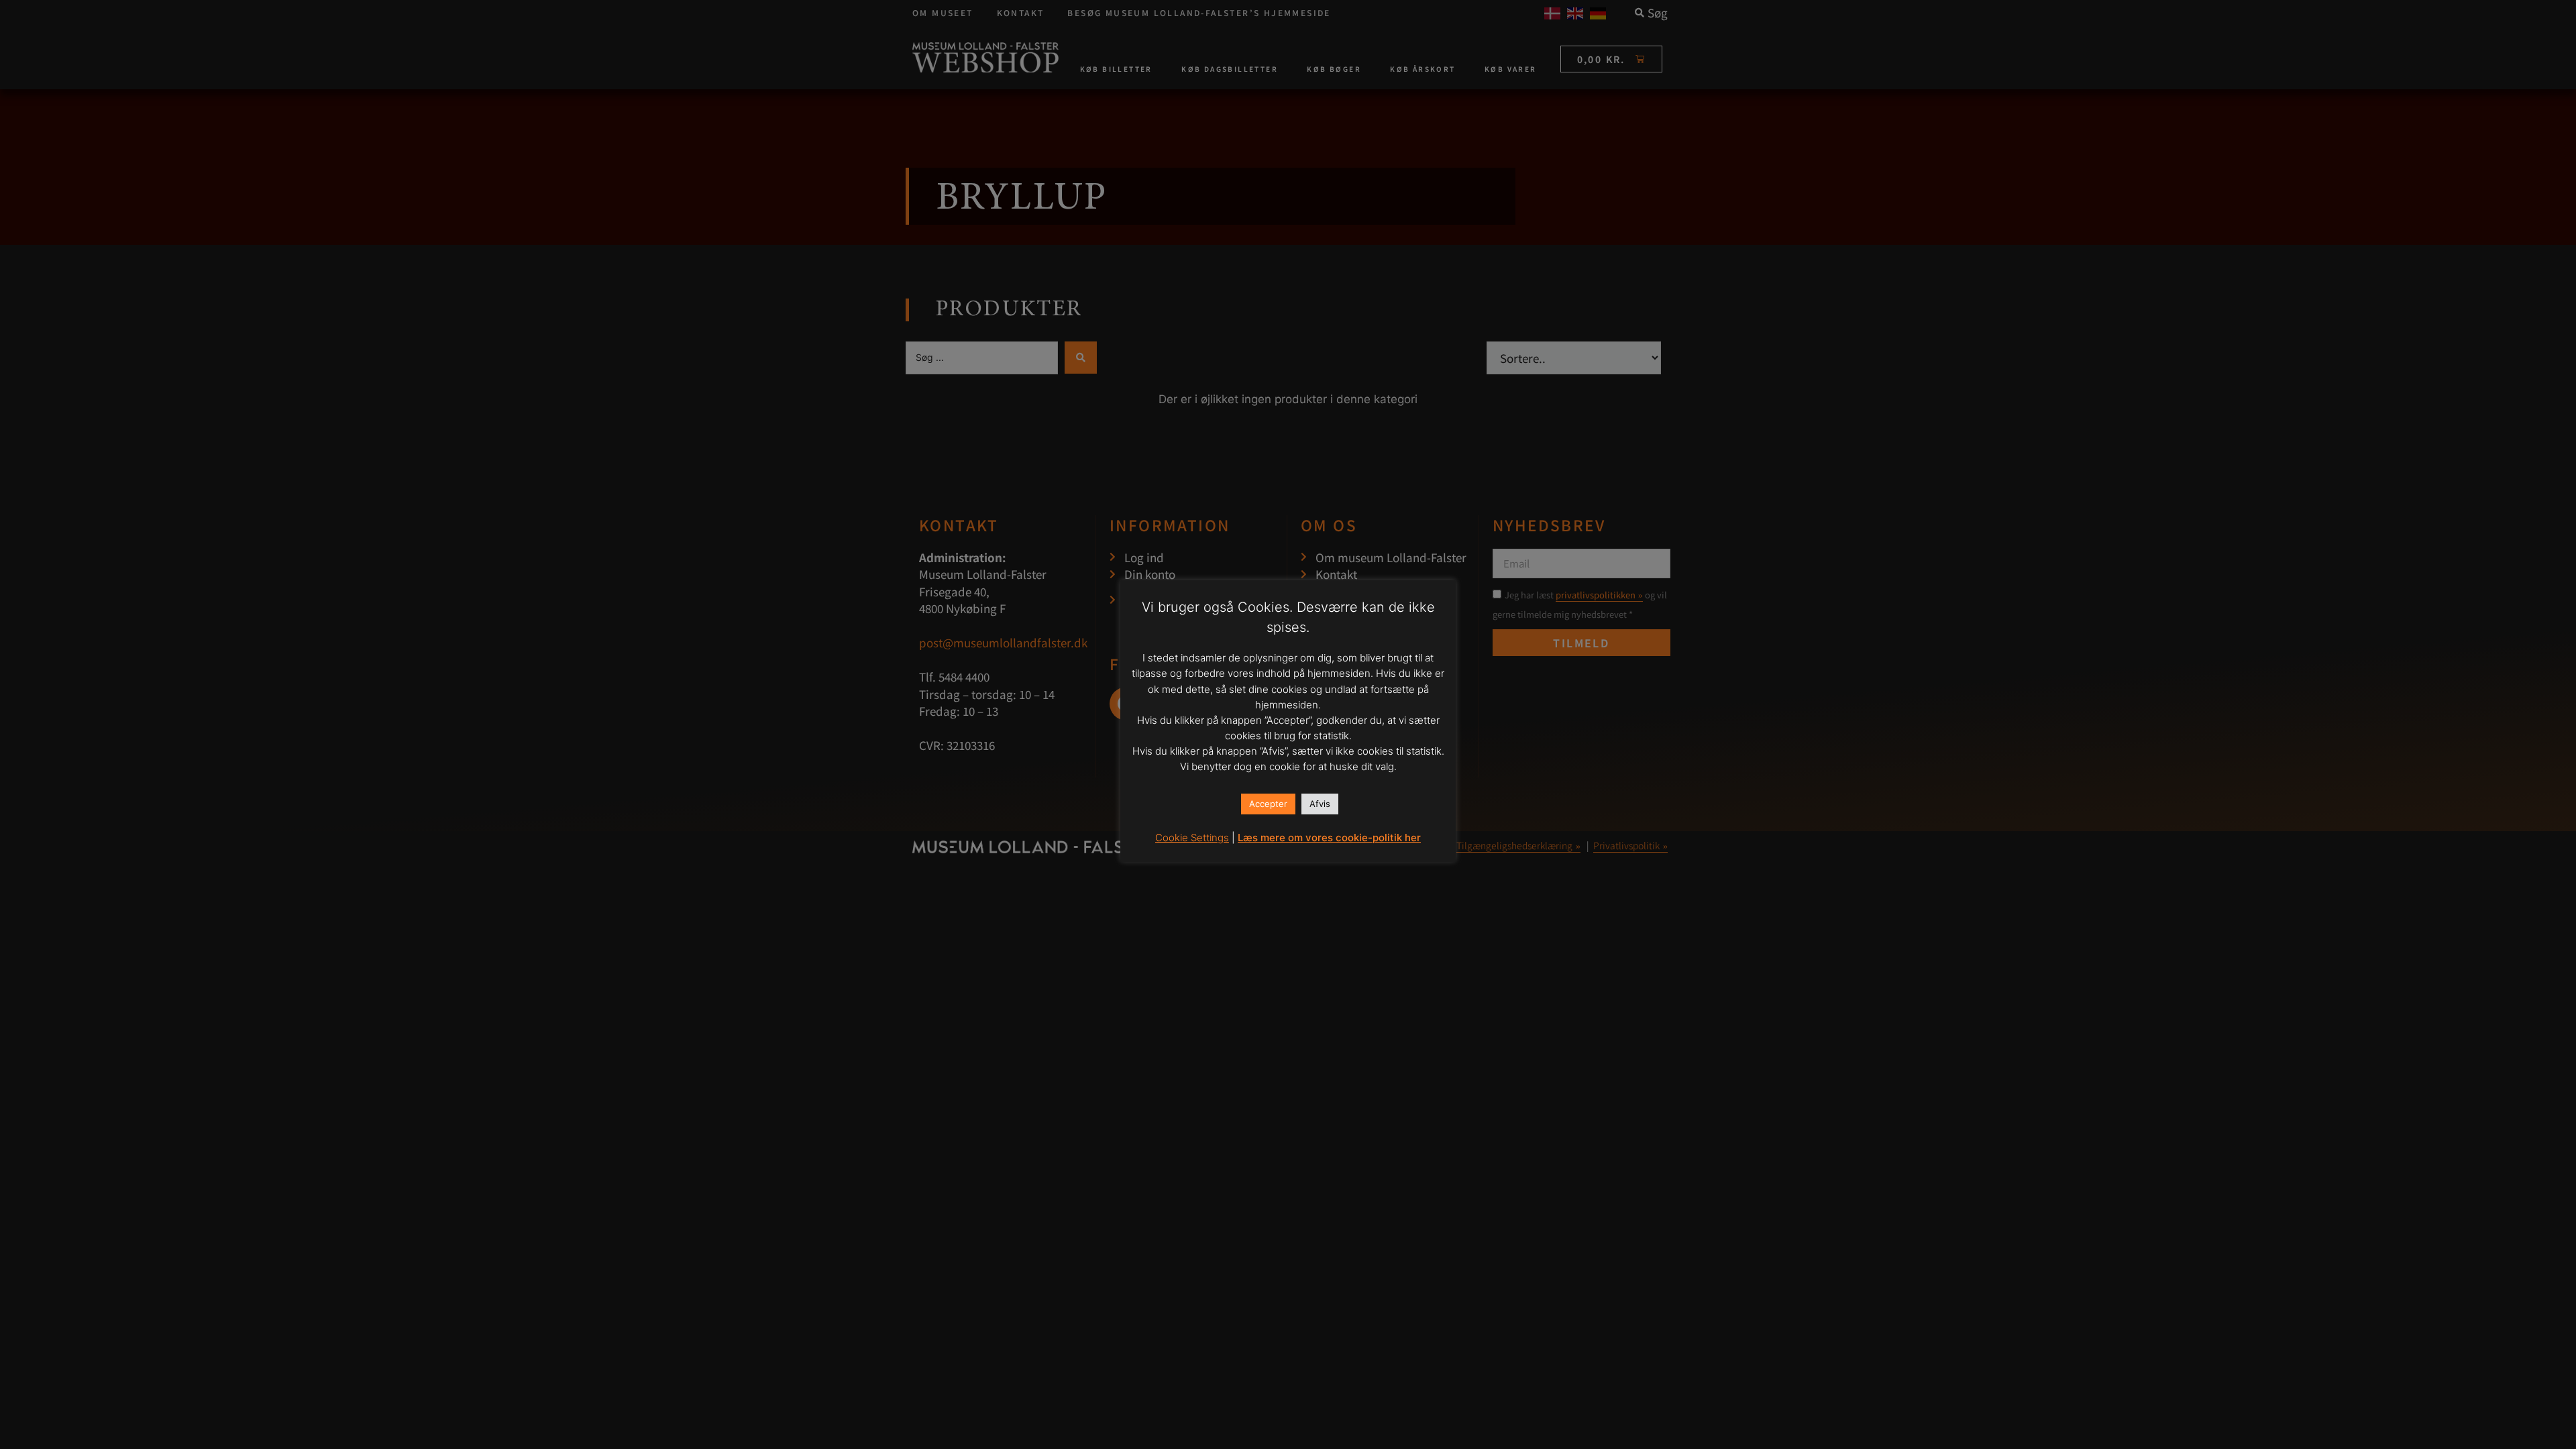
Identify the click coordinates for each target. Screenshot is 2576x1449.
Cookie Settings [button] (1192, 838)
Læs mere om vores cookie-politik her (1329, 838)
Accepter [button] (1268, 804)
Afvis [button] (1320, 804)
